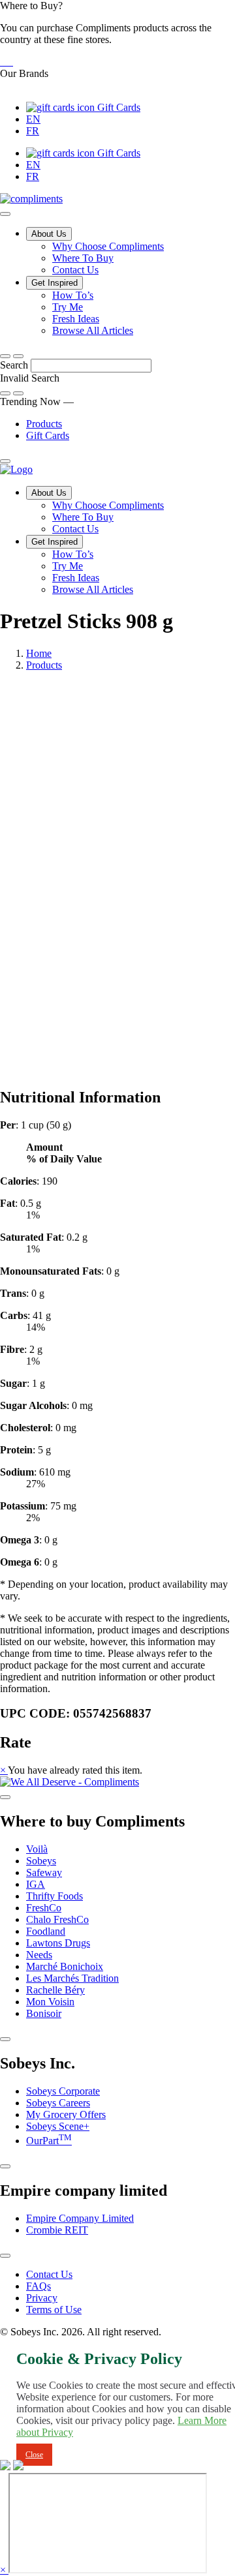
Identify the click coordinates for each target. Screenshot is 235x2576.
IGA (36, 1884)
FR (33, 131)
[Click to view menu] (5, 1797)
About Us (49, 234)
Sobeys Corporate (63, 2091)
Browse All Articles (93, 330)
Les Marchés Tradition (72, 1978)
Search (15, 365)
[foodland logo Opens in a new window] (12, 62)
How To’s (73, 295)
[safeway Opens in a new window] (7, 62)
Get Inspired (55, 283)
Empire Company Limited (80, 2218)
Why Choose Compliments (108, 246)
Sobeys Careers (58, 2103)
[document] (117, 1344)
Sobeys (41, 1861)
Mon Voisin (50, 2002)
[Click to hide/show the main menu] (5, 214)
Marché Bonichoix (65, 1966)
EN (33, 119)
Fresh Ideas (76, 319)
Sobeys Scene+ (58, 2126)
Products (44, 424)
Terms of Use (54, 2310)
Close (34, 2455)
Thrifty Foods (55, 1896)
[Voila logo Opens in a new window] (1, 62)
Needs (39, 1955)
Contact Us (75, 270)
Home (39, 653)
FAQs (39, 2286)
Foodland (46, 1931)
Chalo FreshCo (57, 1919)
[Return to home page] (16, 469)
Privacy (42, 2298)
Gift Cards (117, 107)
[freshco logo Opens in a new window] (9, 62)
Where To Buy (83, 258)
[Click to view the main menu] (5, 356)
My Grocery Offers (66, 2114)
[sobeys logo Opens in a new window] (4, 62)
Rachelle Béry (55, 1990)
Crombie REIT (57, 2230)
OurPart (49, 2141)
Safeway (44, 1872)
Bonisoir (44, 2013)
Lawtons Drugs (58, 1943)
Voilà (37, 1849)
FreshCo (44, 1908)
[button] (117, 34)
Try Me (68, 307)
